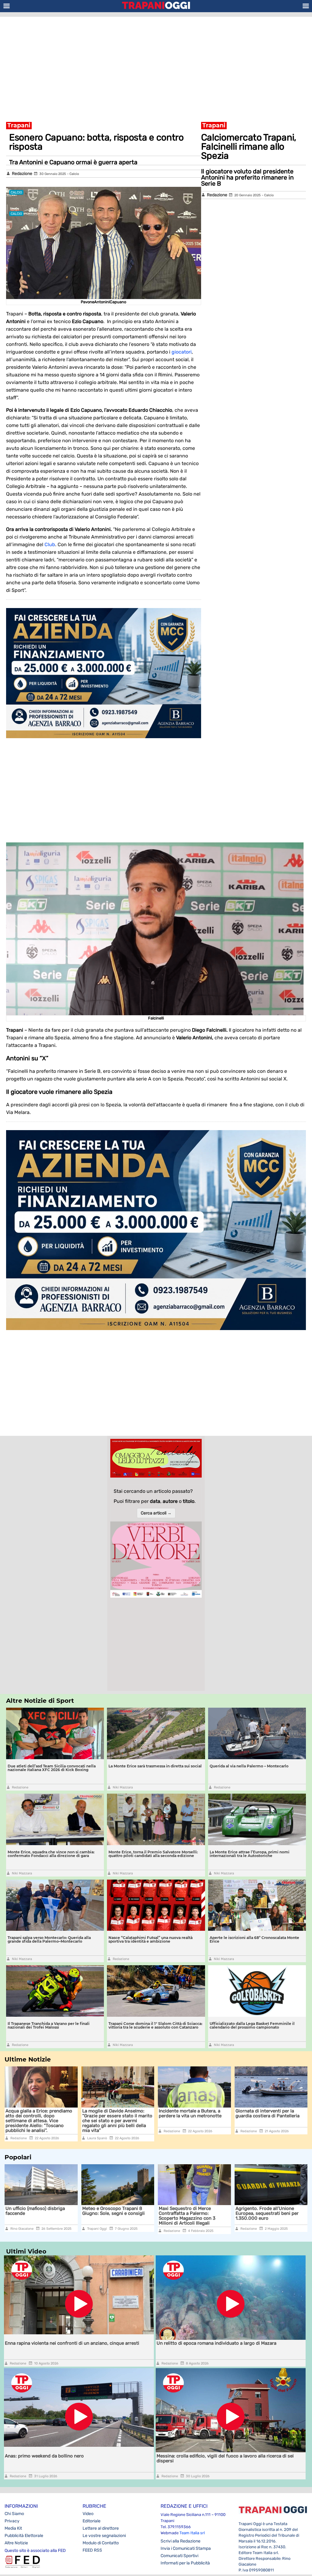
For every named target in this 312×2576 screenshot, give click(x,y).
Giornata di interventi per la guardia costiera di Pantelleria (268, 2113)
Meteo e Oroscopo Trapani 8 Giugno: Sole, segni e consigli (37, 2211)
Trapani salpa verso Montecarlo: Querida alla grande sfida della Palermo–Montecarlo (49, 1939)
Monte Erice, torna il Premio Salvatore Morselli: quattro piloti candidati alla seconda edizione (153, 1854)
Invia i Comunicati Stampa (186, 2548)
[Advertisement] (156, 66)
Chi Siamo (14, 2514)
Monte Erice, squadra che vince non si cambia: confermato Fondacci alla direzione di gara (51, 1854)
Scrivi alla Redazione (181, 2541)
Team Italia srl (192, 2533)
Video (88, 2514)
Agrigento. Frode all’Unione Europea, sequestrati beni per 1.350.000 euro (190, 2213)
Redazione (22, 174)
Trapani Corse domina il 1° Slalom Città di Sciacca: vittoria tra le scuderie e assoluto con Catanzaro (155, 2025)
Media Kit (13, 2528)
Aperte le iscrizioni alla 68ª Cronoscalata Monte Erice (254, 1939)
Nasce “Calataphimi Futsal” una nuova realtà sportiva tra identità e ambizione (151, 1939)
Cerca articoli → (156, 1513)
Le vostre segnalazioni (104, 2536)
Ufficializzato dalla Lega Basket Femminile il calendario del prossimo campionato (252, 2025)
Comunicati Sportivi (179, 2556)
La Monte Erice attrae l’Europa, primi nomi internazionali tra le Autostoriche (250, 1854)
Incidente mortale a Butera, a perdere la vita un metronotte (190, 2113)
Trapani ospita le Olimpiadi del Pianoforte (268, 2211)
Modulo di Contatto (101, 2543)
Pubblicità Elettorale (24, 2536)
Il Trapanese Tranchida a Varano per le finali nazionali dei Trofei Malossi (49, 2025)
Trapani (19, 125)
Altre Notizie (16, 2543)
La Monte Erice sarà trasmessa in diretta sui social (155, 1766)
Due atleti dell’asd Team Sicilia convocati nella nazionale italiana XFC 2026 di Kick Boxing (52, 1768)
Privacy (12, 2521)
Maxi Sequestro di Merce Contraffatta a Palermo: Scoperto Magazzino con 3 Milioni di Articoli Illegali (111, 2216)
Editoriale (92, 2521)
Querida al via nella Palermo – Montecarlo (249, 1766)
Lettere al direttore (101, 2528)
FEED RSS (92, 2550)
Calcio (74, 174)
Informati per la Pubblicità (185, 2563)
